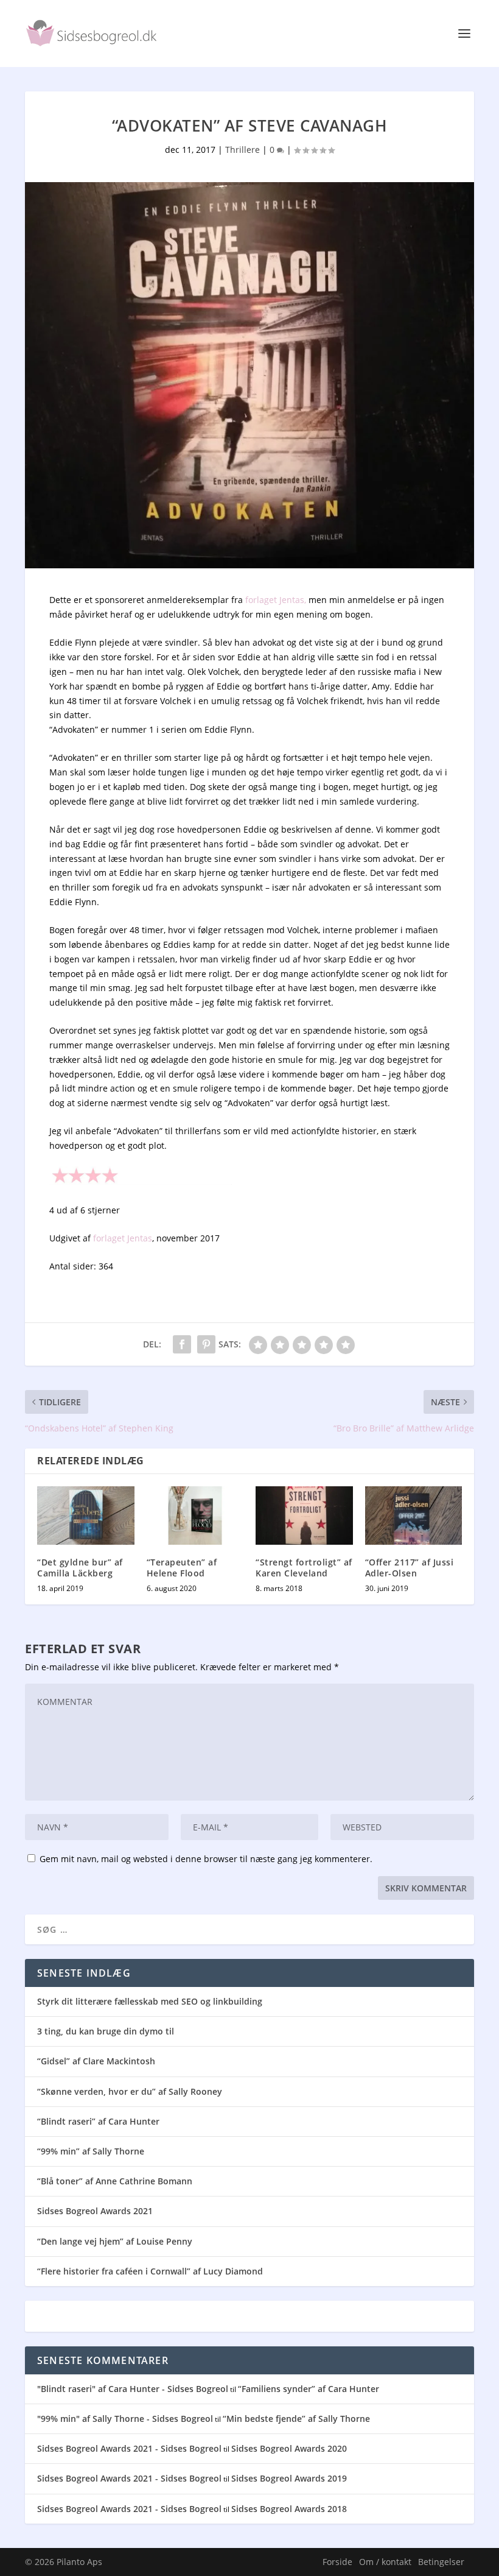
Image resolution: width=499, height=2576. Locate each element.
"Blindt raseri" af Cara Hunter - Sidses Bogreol (133, 2389)
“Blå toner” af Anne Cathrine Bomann (115, 2181)
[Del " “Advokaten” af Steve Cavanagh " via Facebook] (182, 1344)
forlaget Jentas (123, 1238)
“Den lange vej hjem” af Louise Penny (115, 2241)
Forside (337, 2562)
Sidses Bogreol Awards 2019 (289, 2478)
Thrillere (243, 150)
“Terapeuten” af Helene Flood (182, 1568)
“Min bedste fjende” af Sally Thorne (296, 2419)
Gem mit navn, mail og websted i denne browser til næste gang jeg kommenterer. (206, 1859)
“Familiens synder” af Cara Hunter (309, 2389)
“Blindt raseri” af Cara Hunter (98, 2121)
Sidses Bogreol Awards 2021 (95, 2211)
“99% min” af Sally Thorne (91, 2151)
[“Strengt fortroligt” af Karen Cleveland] (304, 1516)
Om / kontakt (385, 2562)
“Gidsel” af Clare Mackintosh (96, 2061)
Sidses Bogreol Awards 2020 (289, 2448)
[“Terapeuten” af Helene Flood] (195, 1516)
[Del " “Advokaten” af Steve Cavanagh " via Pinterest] (206, 1344)
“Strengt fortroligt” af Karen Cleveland (304, 1568)
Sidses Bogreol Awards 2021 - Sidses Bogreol (129, 2448)
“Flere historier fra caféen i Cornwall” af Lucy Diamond (150, 2271)
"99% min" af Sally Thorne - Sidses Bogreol (125, 2419)
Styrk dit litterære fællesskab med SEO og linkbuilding (150, 2001)
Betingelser (441, 2562)
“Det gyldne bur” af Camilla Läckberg (80, 1568)
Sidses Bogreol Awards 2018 (289, 2509)
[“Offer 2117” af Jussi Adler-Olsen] (414, 1516)
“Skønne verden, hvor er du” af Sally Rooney (130, 2091)
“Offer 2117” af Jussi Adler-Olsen (410, 1568)
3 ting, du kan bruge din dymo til (106, 2031)
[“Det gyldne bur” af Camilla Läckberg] (86, 1516)
